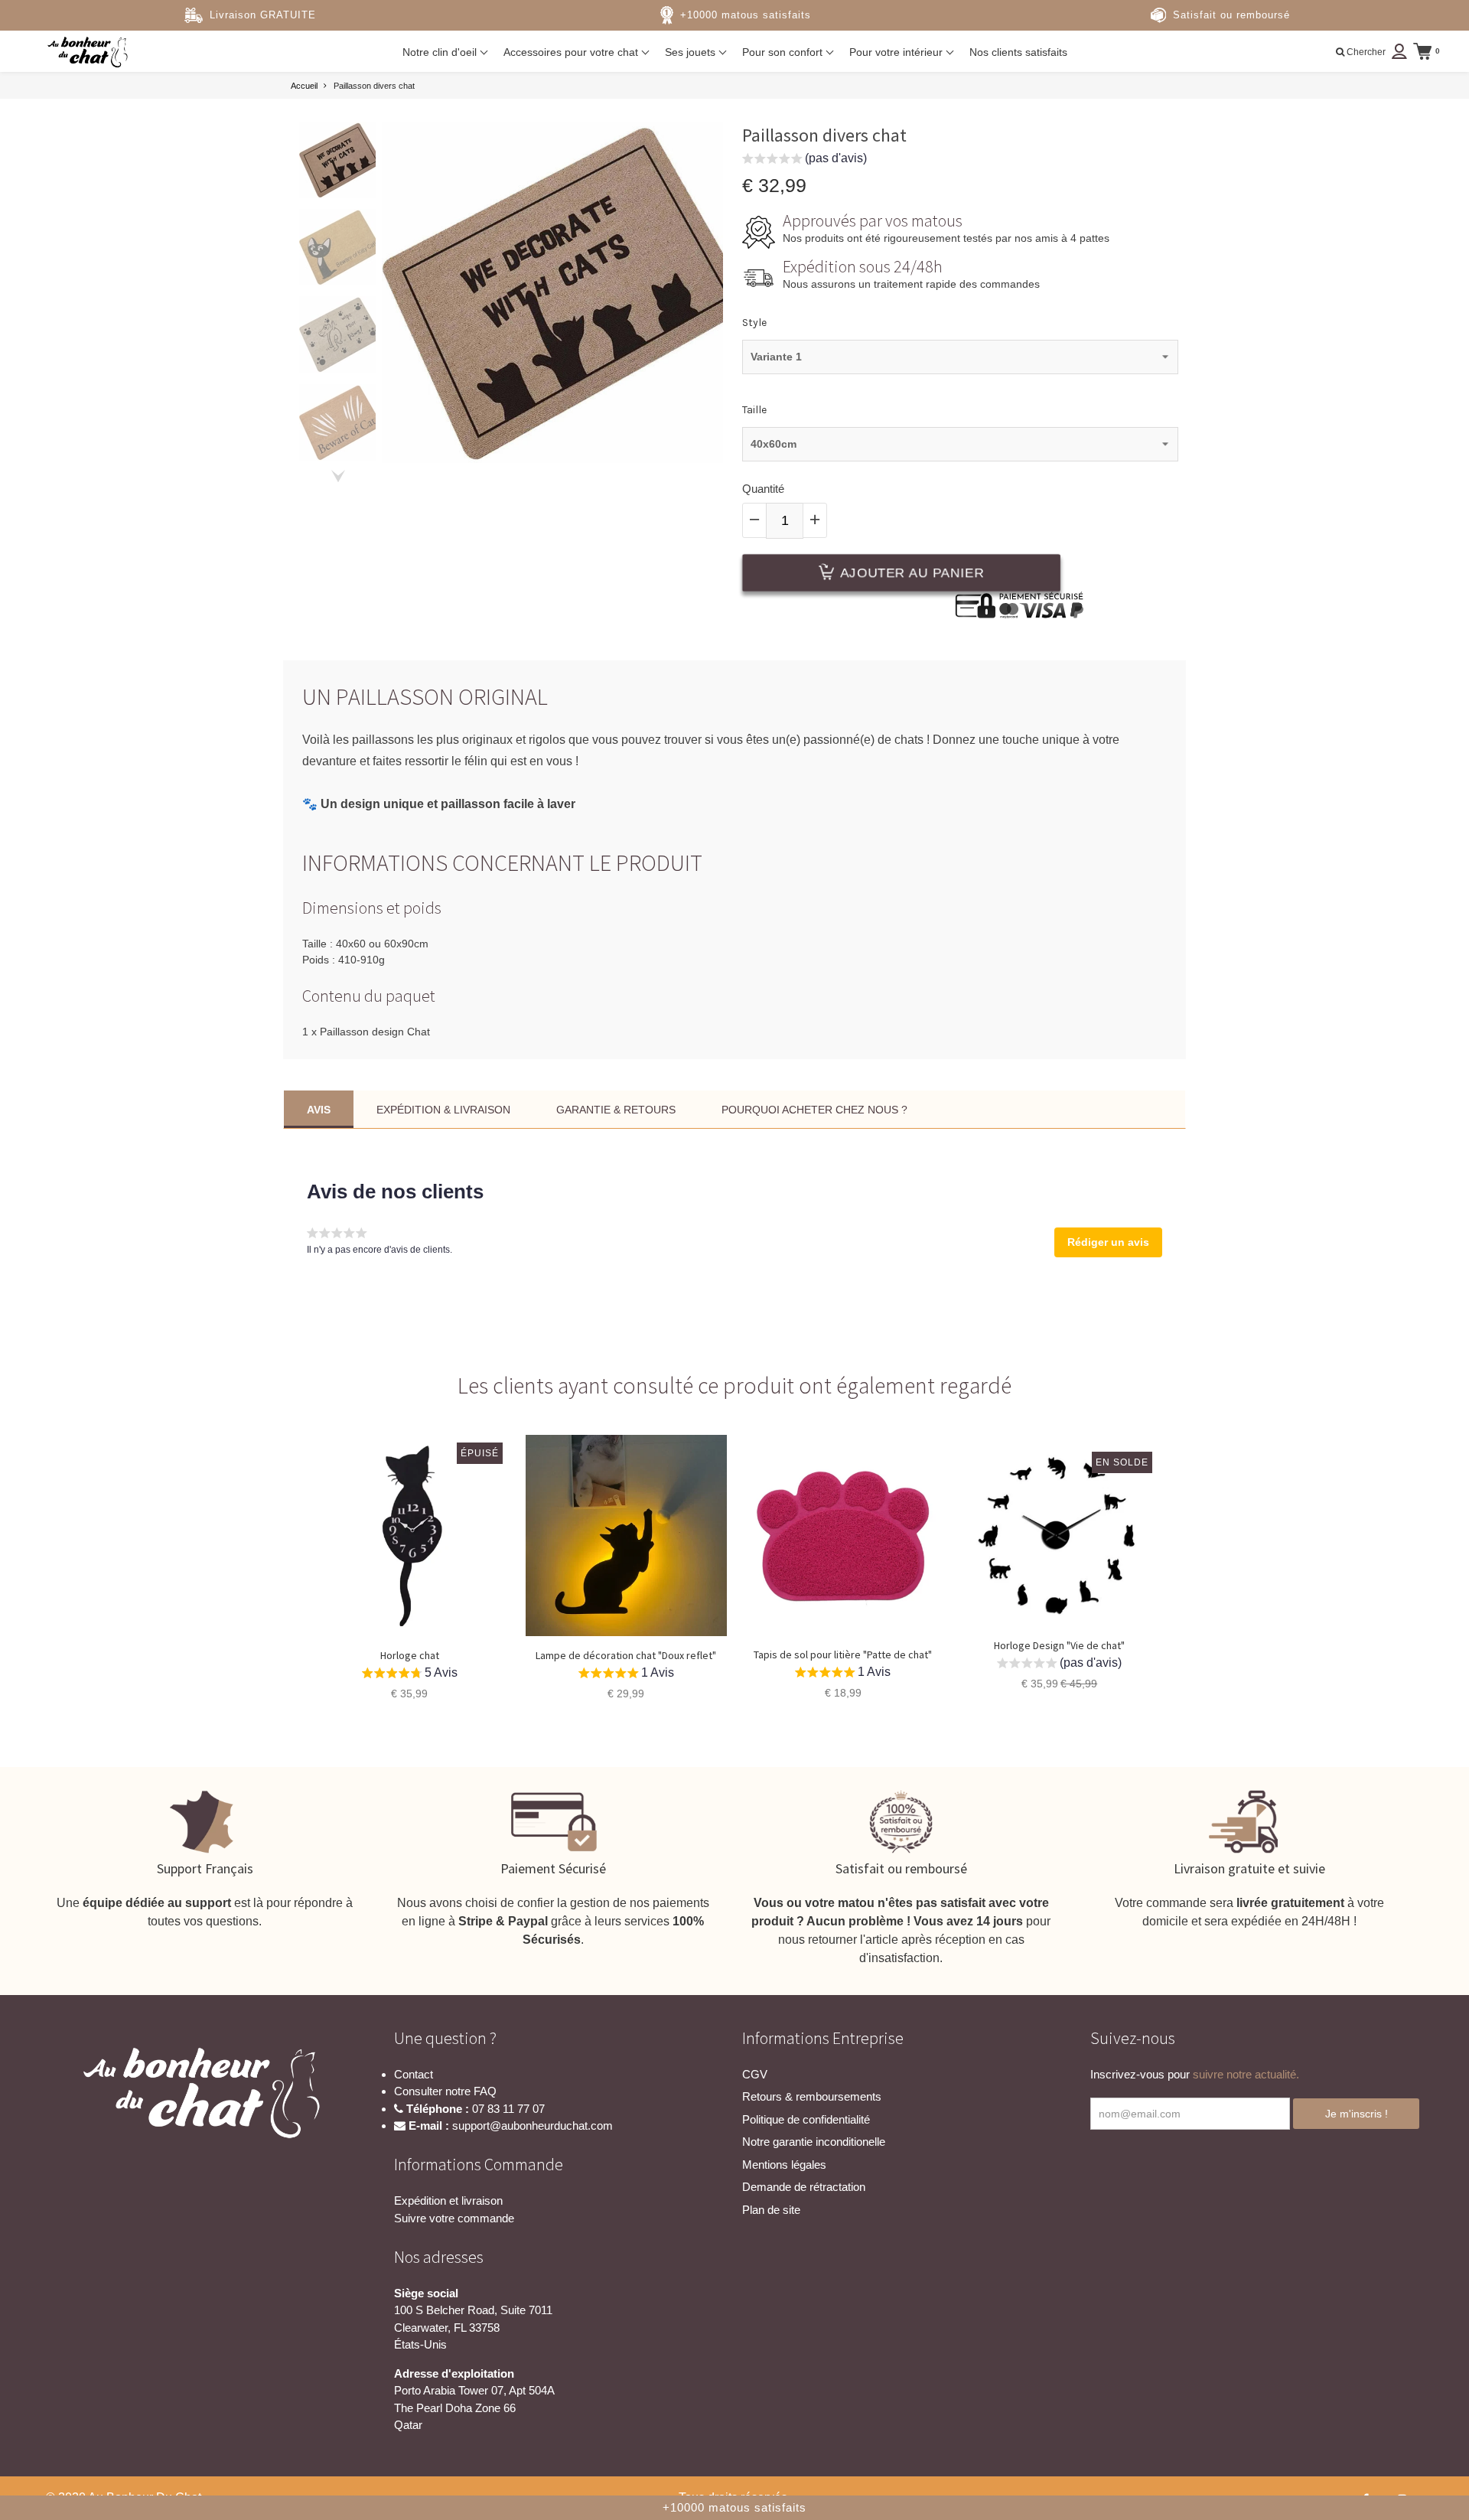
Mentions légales (784, 2165)
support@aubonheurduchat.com (533, 2126)
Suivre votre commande (454, 2218)
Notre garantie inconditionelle (814, 2142)
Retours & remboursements (812, 2096)
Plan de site (771, 2210)
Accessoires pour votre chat (572, 52)
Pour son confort (784, 52)
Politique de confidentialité (806, 2119)
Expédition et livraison (448, 2201)
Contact (414, 2074)
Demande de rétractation (804, 2187)
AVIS (319, 1110)
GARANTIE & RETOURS (616, 1110)
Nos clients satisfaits (1018, 52)
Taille (754, 410)
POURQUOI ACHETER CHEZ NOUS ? (814, 1110)
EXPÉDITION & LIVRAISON (443, 1110)
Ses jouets (692, 52)
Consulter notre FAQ (445, 2091)
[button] (805, 160)
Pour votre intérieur (897, 52)
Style (754, 323)
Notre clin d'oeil (441, 52)
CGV (755, 2074)
